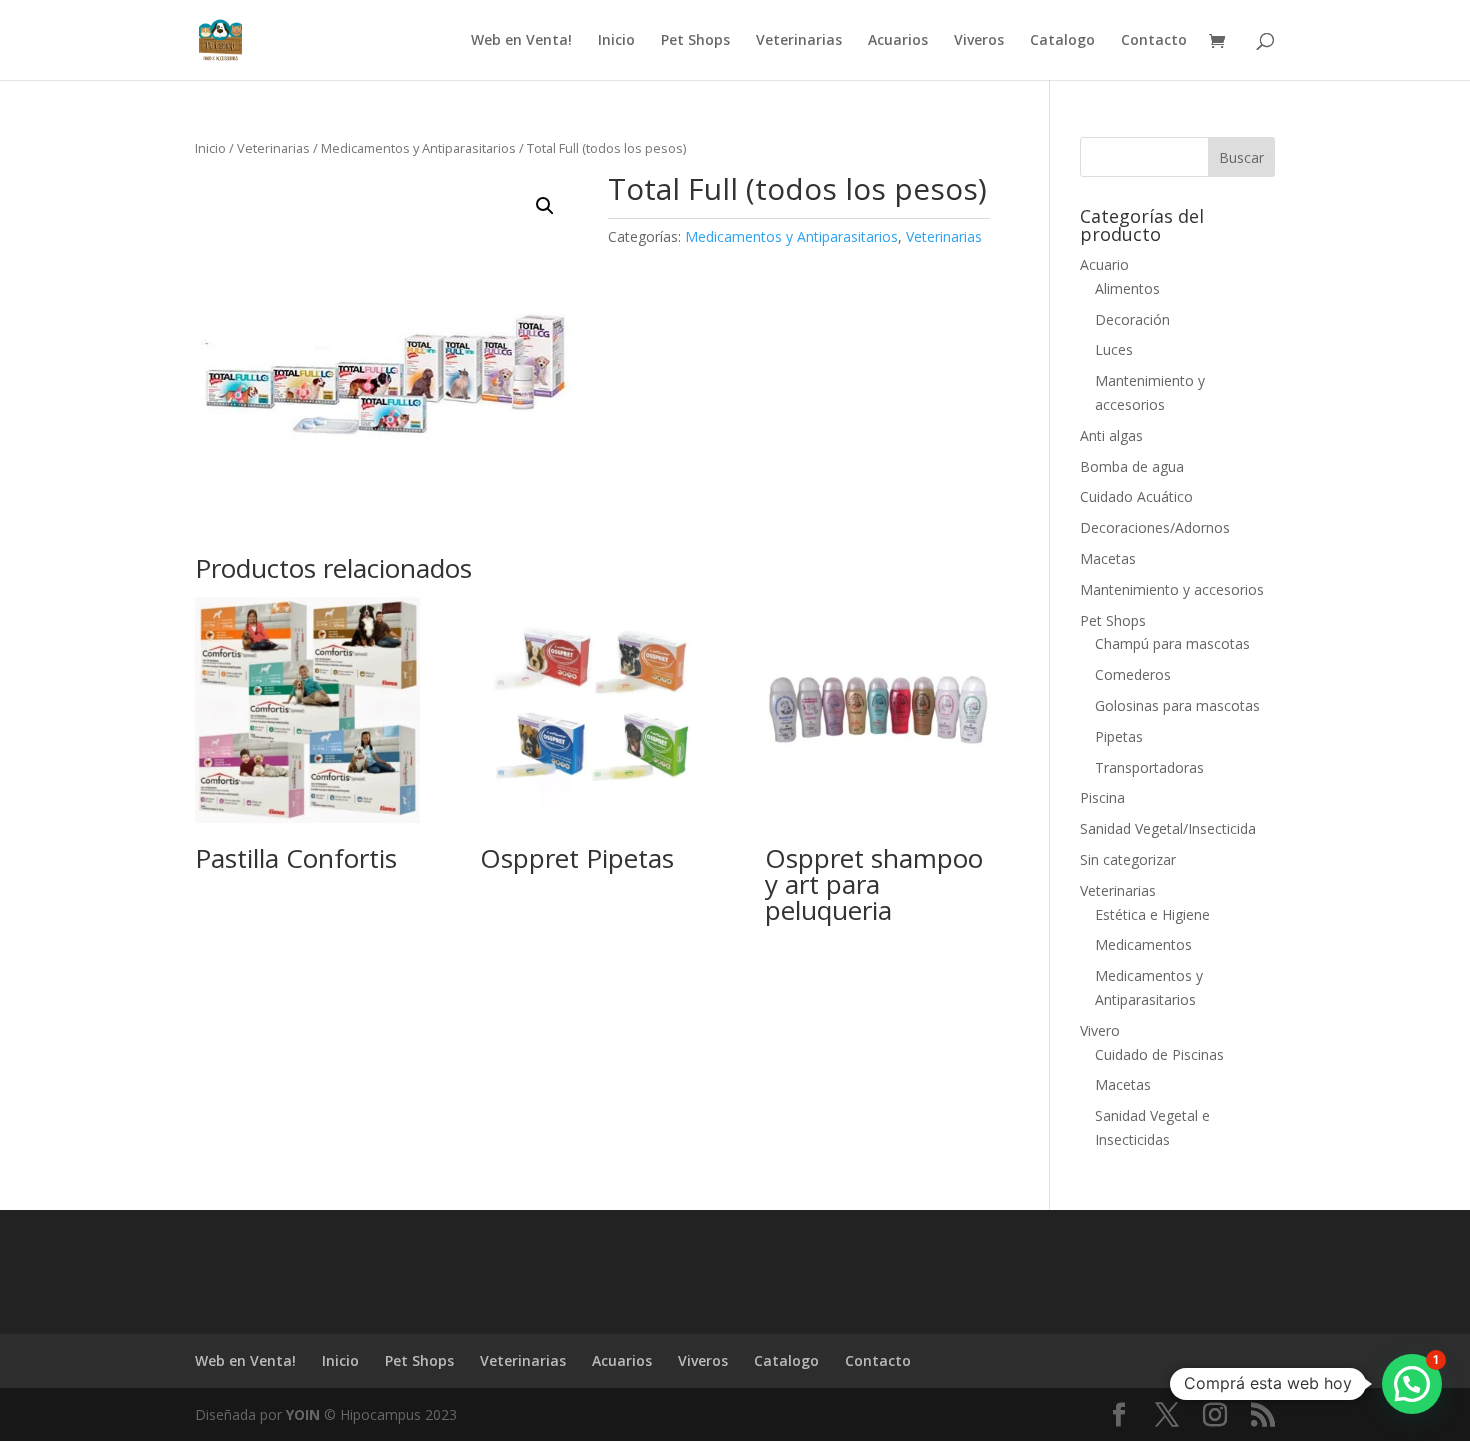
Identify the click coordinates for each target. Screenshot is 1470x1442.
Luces (1114, 349)
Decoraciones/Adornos (1155, 527)
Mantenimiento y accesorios (1172, 589)
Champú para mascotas (1172, 643)
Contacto (1154, 41)
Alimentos (1127, 288)
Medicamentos (1143, 944)
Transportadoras (1149, 767)
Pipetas (1119, 736)
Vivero (1100, 1030)
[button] (545, 206)
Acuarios (898, 41)
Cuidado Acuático (1136, 496)
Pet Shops (695, 41)
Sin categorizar (1128, 859)
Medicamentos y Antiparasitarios (418, 148)
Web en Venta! (521, 41)
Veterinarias (799, 41)
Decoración (1132, 319)
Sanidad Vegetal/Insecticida (1168, 828)
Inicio (616, 41)
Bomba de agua (1132, 466)
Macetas (1108, 558)
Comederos (1133, 674)
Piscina (1102, 797)
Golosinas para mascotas (1177, 705)
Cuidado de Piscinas (1159, 1054)
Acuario (1104, 264)
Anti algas (1111, 435)
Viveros (979, 41)
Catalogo (1062, 41)
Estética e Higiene (1152, 914)
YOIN (303, 1414)
